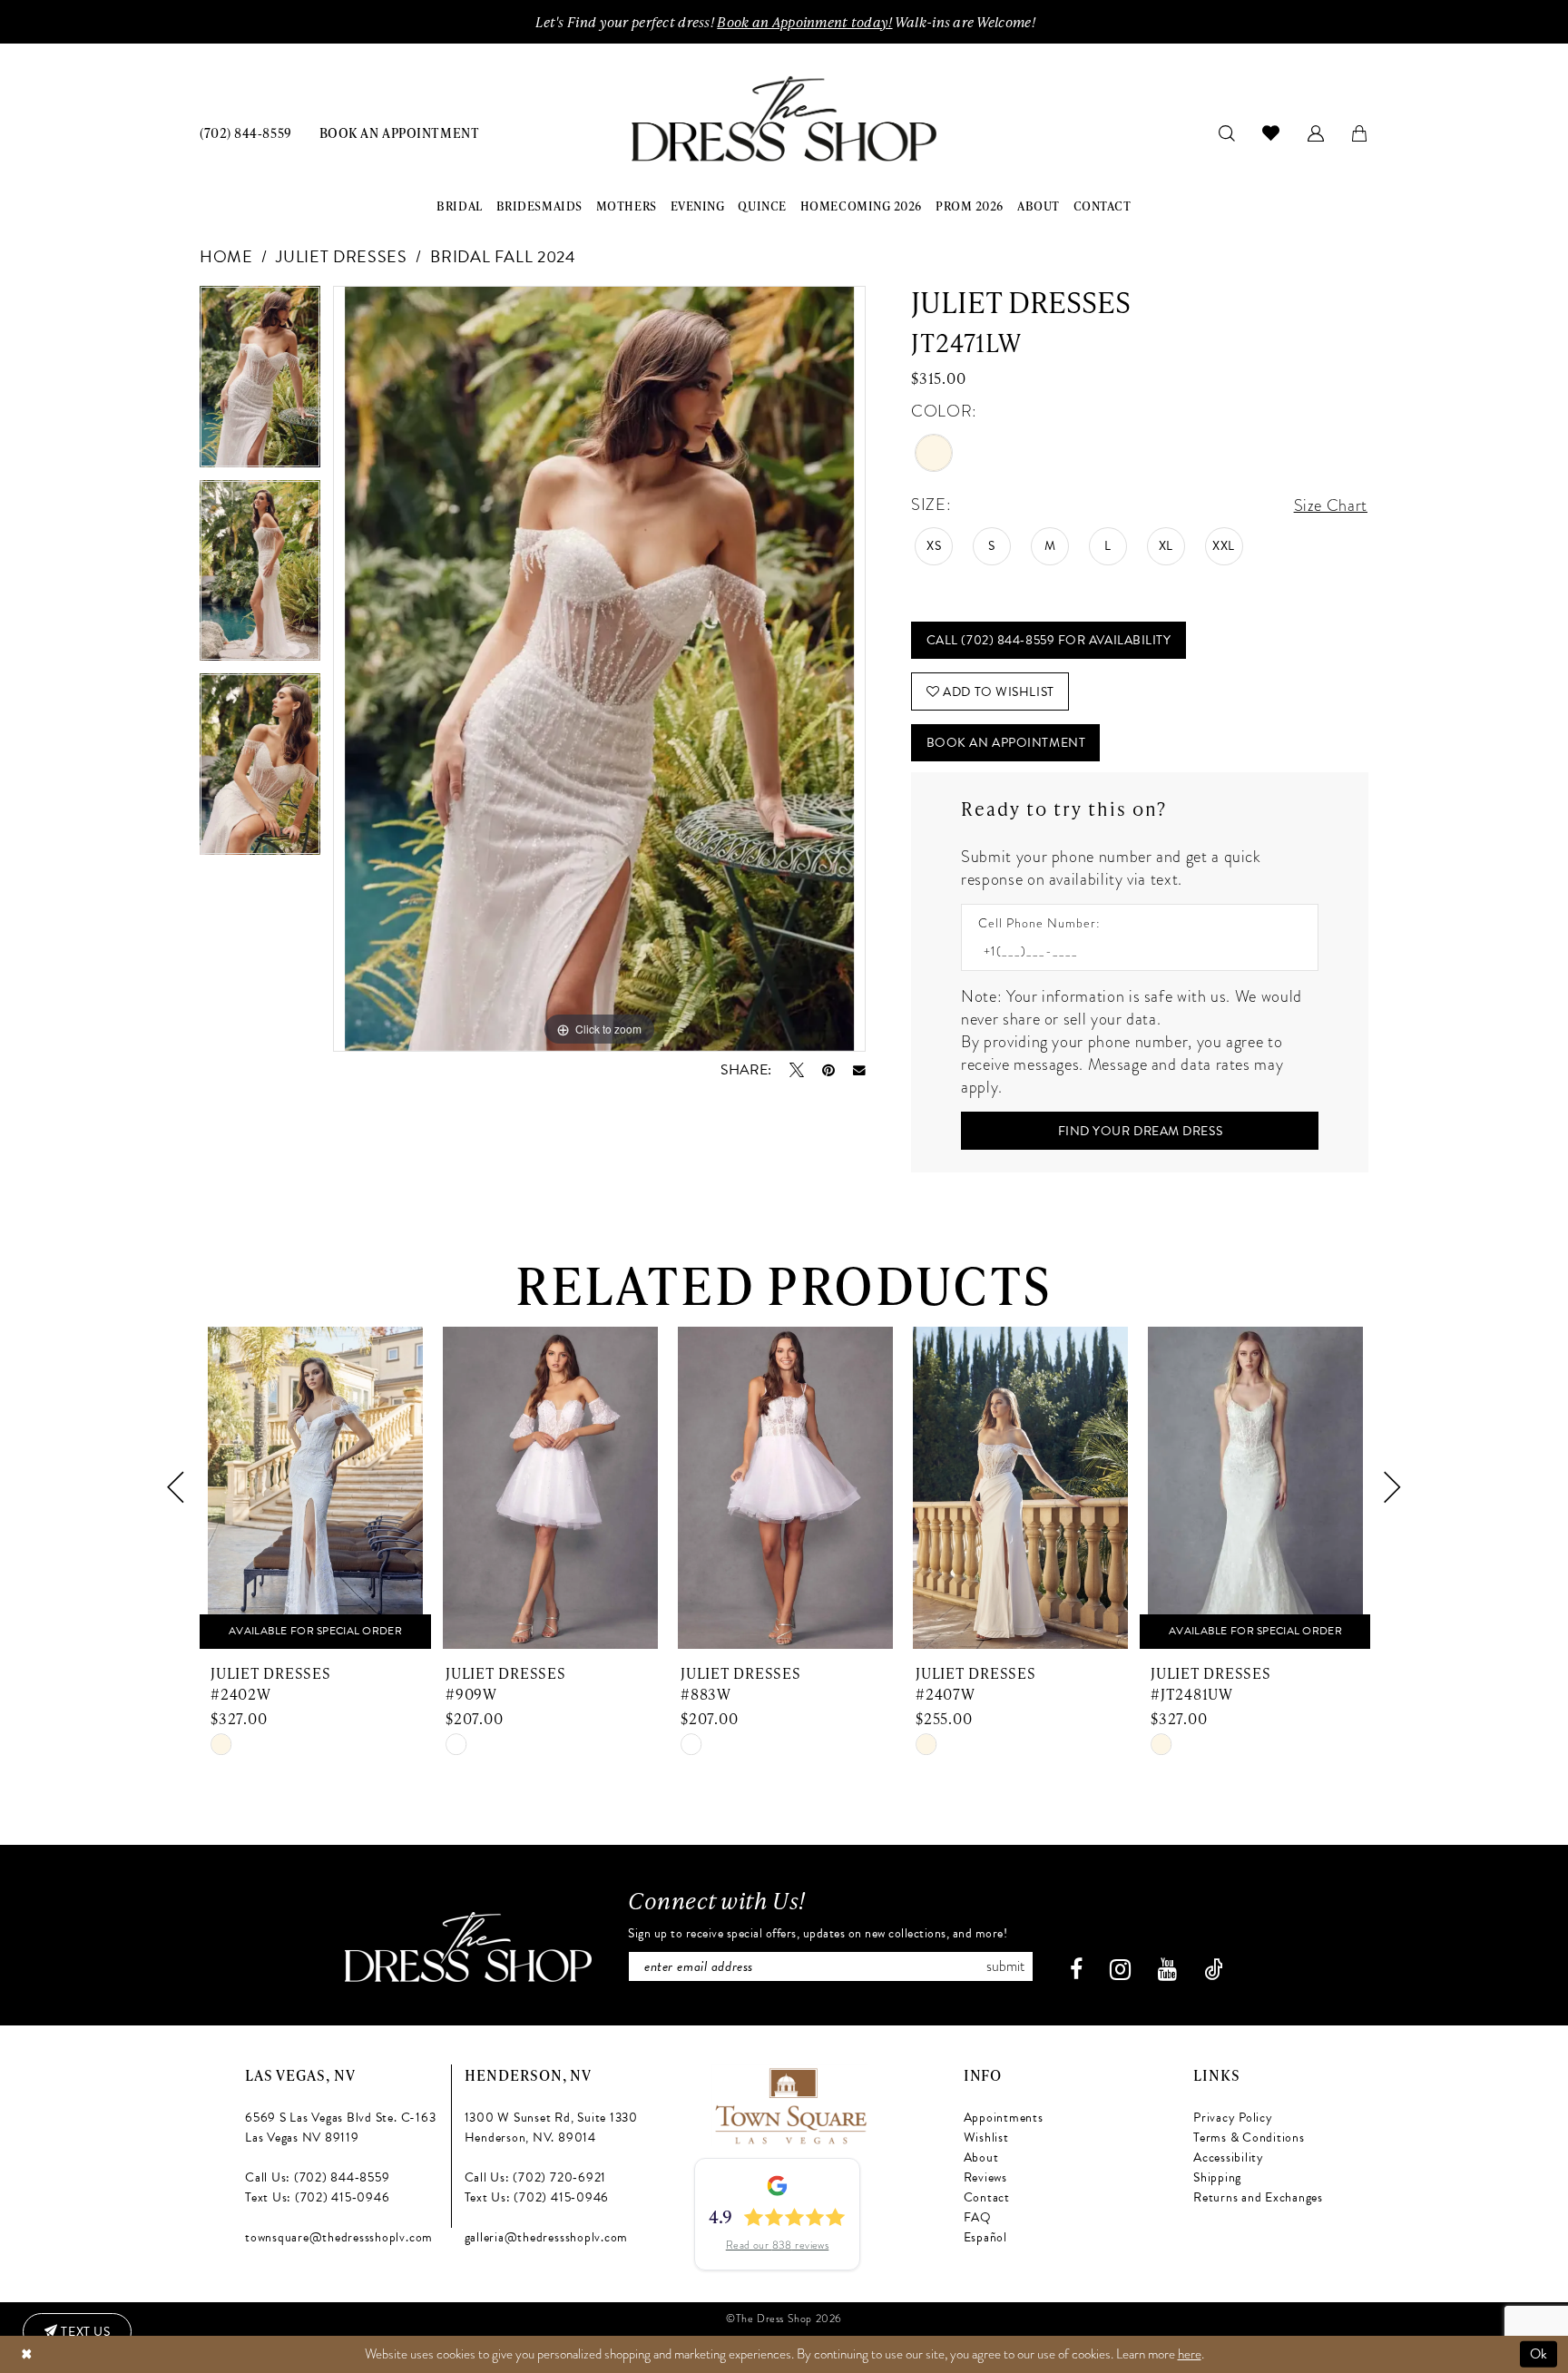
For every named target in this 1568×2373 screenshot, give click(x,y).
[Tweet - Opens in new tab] (797, 1070)
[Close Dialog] (26, 2354)
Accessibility (1229, 2157)
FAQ (978, 2217)
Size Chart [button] (1331, 505)
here (1190, 2354)
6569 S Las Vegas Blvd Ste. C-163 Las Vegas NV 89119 (340, 2128)
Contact (987, 2197)
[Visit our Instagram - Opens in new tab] (1120, 1970)
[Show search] (1227, 132)
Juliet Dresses (341, 256)
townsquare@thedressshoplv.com (339, 2237)
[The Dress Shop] (468, 1947)
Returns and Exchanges (1258, 2197)
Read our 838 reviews (778, 2245)
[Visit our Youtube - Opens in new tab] (1167, 1970)
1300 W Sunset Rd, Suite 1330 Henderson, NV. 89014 (551, 2128)
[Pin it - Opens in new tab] (828, 1070)
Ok (1539, 2354)
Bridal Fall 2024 (503, 256)
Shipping (1217, 2177)
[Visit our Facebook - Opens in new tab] (1076, 1970)
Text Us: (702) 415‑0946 (317, 2197)
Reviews (985, 2177)
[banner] (784, 119)
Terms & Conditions (1249, 2138)
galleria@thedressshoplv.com (547, 2237)
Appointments (1004, 2118)
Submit (1005, 1966)
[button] (1316, 132)
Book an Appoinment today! (804, 22)
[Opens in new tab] (790, 2103)
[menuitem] (246, 132)
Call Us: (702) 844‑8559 (317, 2177)
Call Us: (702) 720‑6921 (535, 2177)
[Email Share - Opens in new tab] (859, 1071)
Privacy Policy (1233, 2118)
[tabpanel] (260, 383)
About (981, 2157)
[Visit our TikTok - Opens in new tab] (1214, 1970)
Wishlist (986, 2138)
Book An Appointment (1006, 743)
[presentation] (315, 1488)
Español (985, 2237)
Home (226, 256)
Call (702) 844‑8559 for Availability (1049, 640)
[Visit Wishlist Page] (1271, 132)
